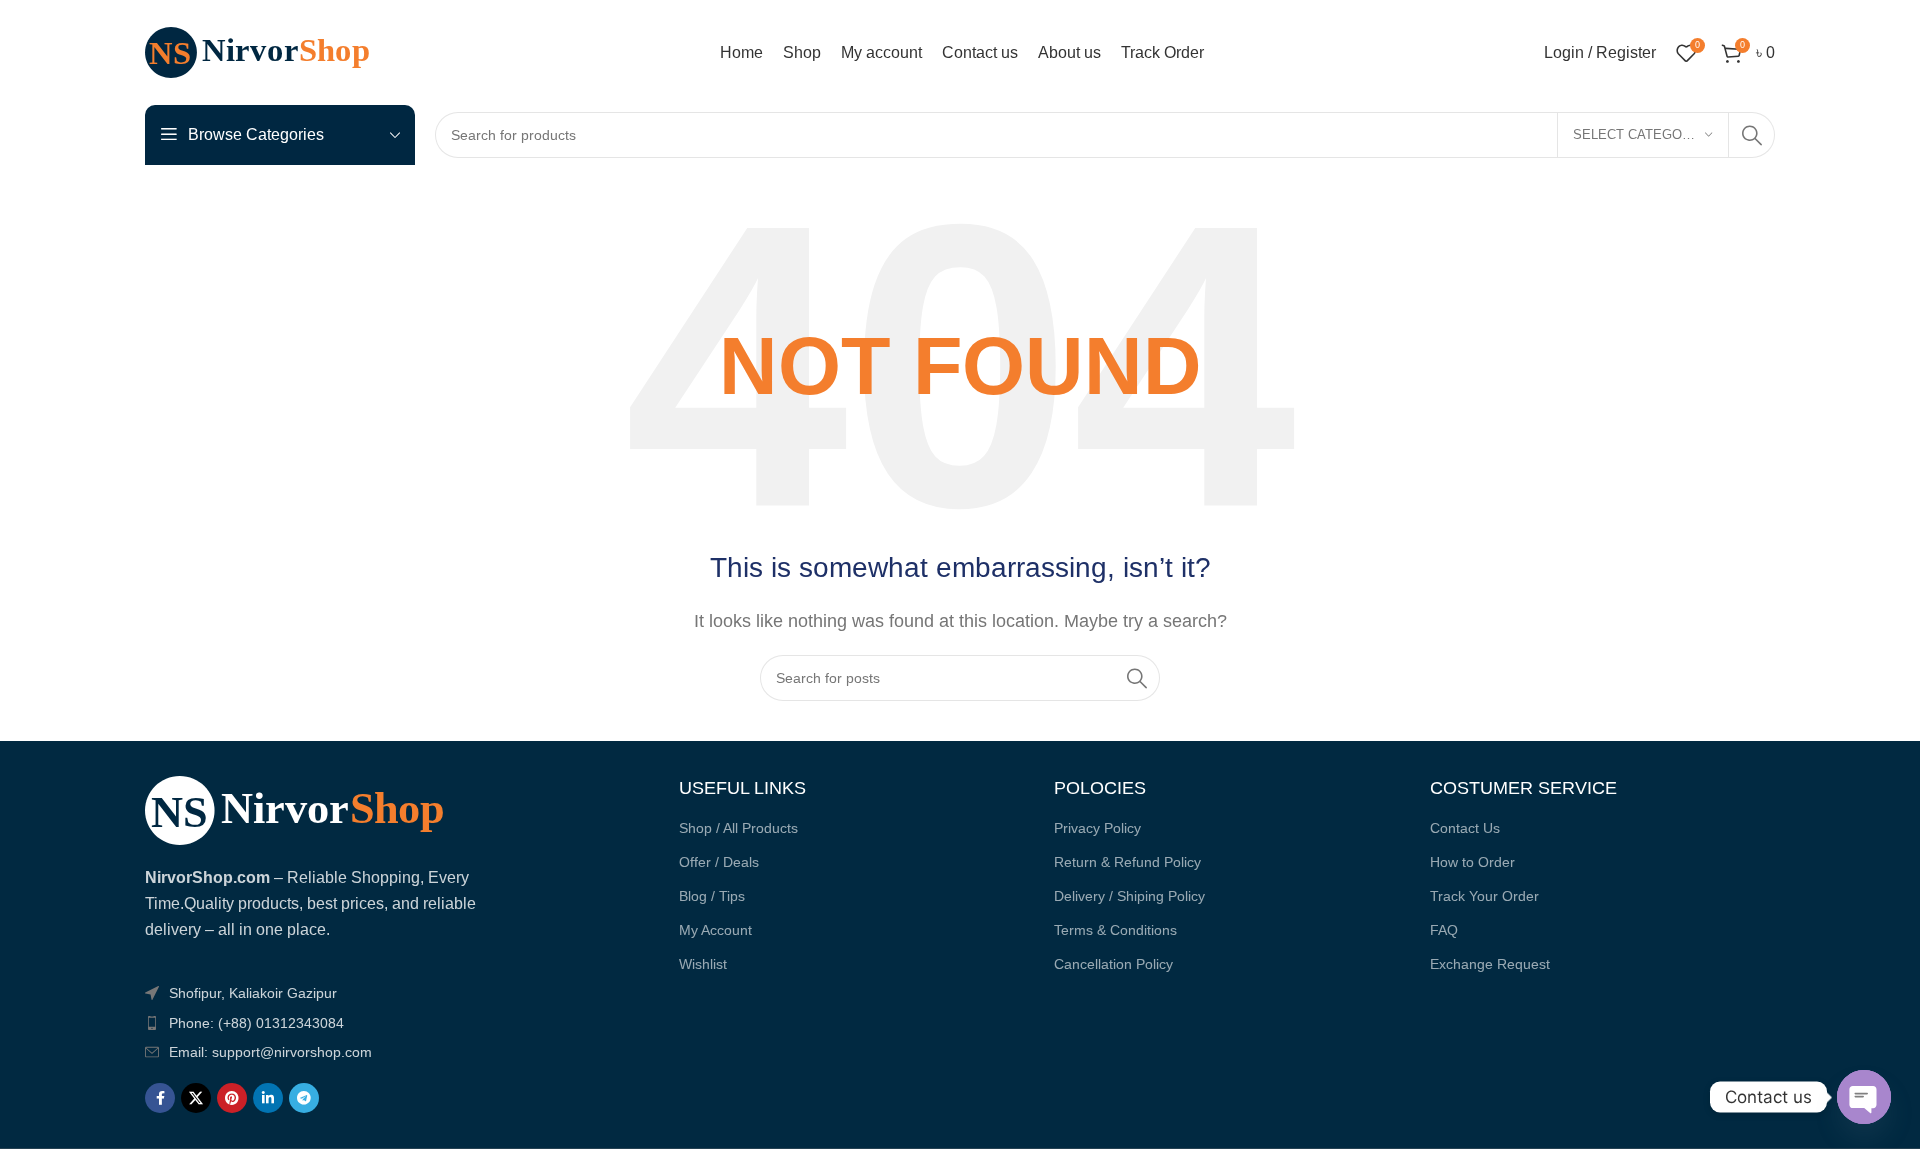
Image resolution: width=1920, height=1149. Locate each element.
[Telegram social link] (304, 1098)
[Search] (1752, 135)
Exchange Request (1490, 964)
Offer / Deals (719, 862)
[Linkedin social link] (268, 1098)
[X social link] (196, 1098)
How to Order (1472, 862)
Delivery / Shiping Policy (1129, 896)
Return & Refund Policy (1127, 862)
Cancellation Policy (1113, 964)
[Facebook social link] (160, 1098)
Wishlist (703, 964)
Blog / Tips (712, 896)
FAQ (1444, 930)
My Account (715, 930)
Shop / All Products (738, 828)
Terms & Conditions (1115, 930)
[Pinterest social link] (232, 1098)
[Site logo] (270, 51)
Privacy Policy (1097, 828)
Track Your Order (1484, 896)
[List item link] (312, 1023)
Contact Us (1465, 828)
